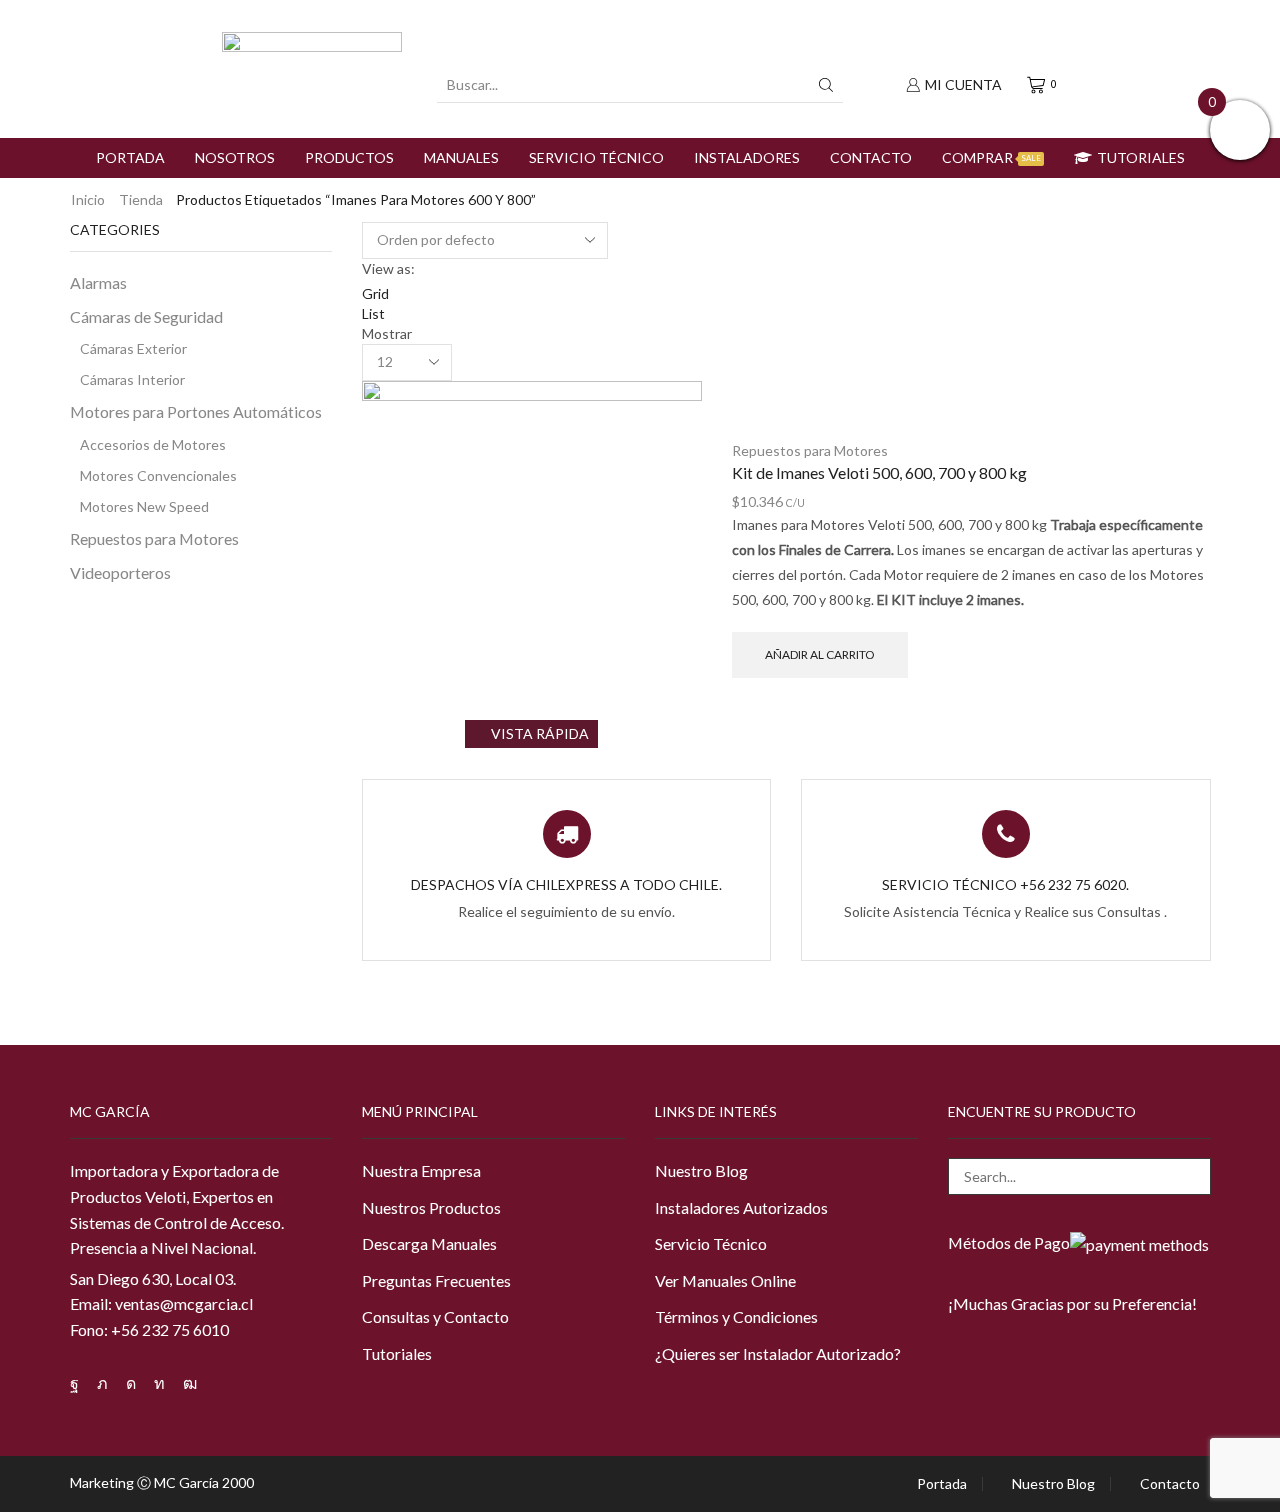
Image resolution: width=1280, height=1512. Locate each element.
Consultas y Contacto (435, 1316)
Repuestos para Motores (810, 450)
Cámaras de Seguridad (146, 316)
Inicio (88, 199)
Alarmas (98, 282)
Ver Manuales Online (725, 1280)
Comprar (991, 157)
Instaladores (747, 157)
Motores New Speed (144, 506)
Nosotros (235, 157)
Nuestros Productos (431, 1207)
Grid (375, 293)
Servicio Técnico (596, 157)
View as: (388, 268)
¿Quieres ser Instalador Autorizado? (778, 1353)
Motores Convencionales (158, 475)
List (373, 313)
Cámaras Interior (132, 379)
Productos (349, 157)
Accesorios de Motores (153, 444)
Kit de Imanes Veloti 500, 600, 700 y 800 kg (879, 472)
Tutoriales (1141, 157)
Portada (130, 157)
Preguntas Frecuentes (436, 1280)
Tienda (141, 199)
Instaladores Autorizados (741, 1207)
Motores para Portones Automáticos (196, 411)
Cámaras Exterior (133, 348)
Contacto (871, 157)
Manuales (461, 157)
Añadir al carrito (819, 654)
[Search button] (826, 85)
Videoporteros (120, 572)
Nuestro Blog (701, 1170)
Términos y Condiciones (736, 1316)
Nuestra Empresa (421, 1170)
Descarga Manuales (429, 1243)
